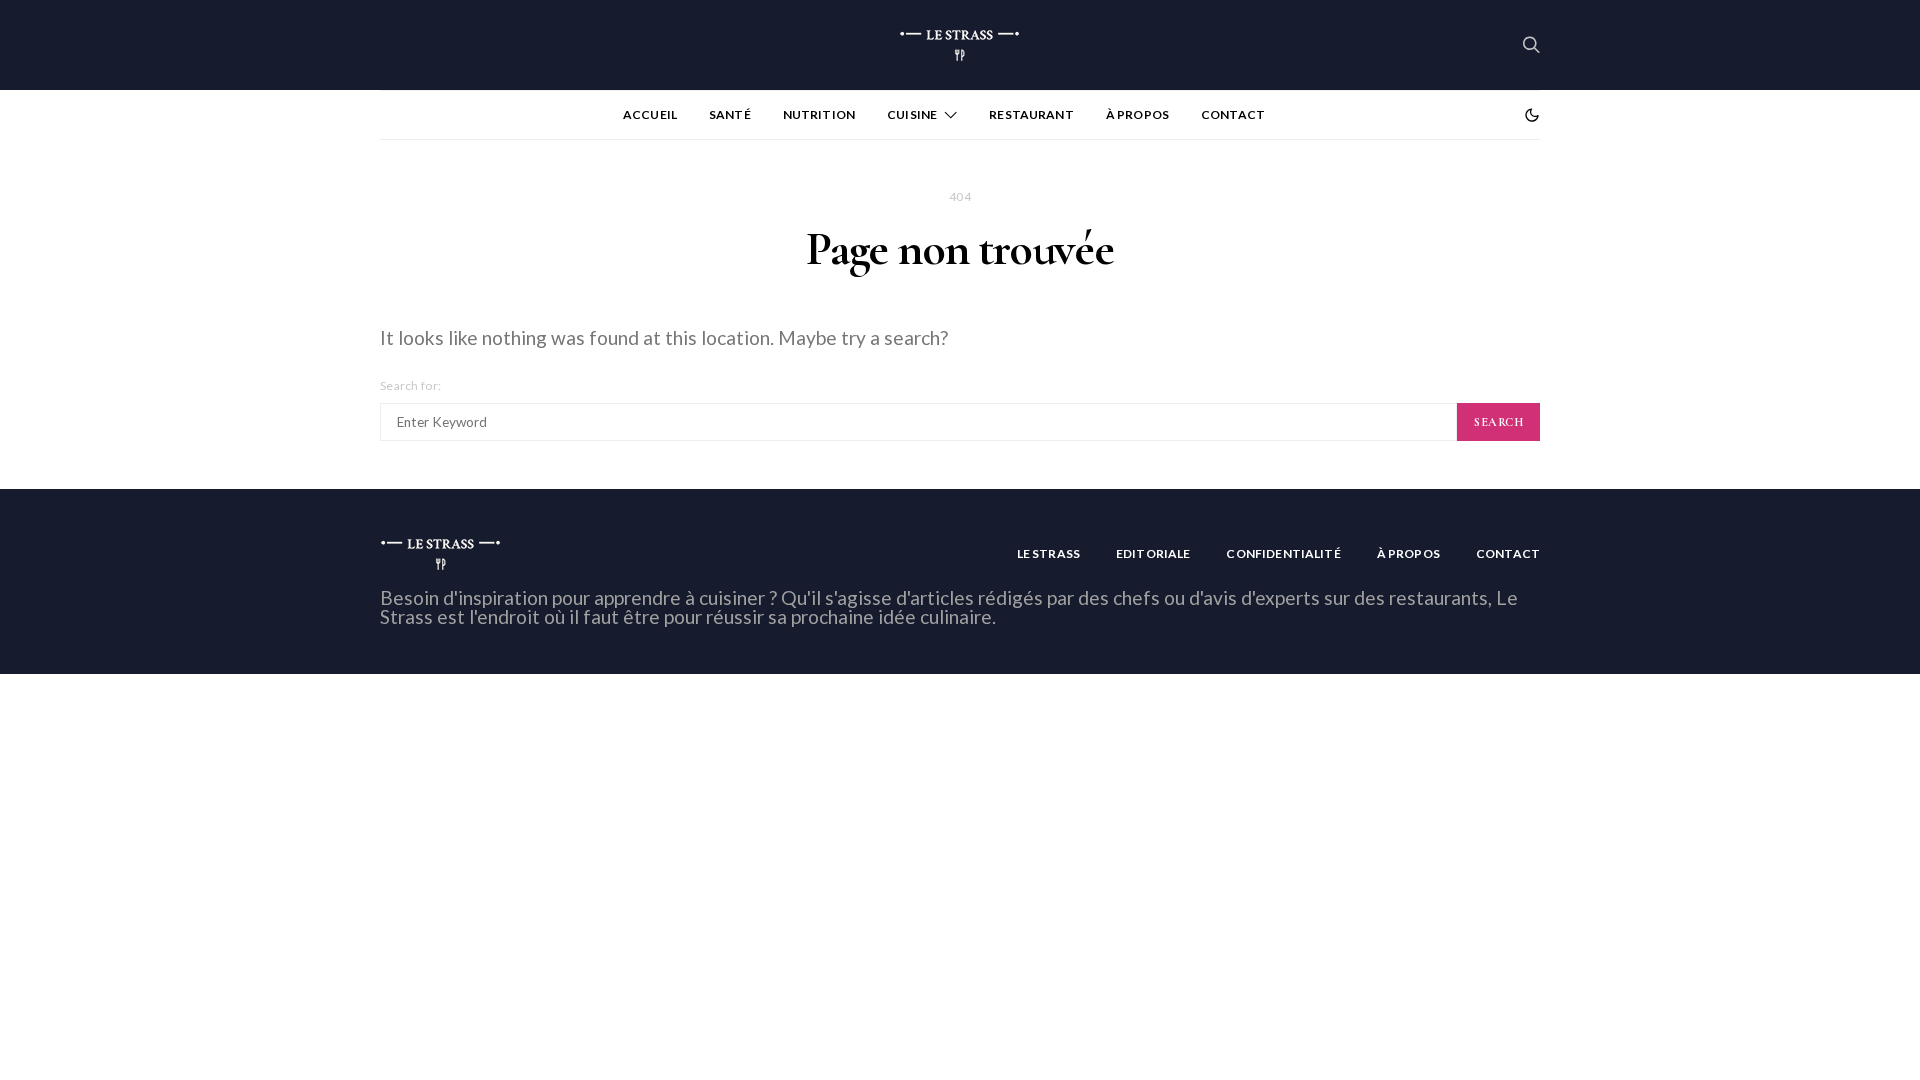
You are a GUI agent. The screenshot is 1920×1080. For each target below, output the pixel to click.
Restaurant (1031, 114)
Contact (1233, 114)
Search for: (410, 385)
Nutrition (819, 114)
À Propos (1137, 114)
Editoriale (1153, 553)
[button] (1532, 115)
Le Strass (1048, 553)
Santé (730, 114)
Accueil (650, 114)
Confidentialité (1283, 553)
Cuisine (912, 114)
